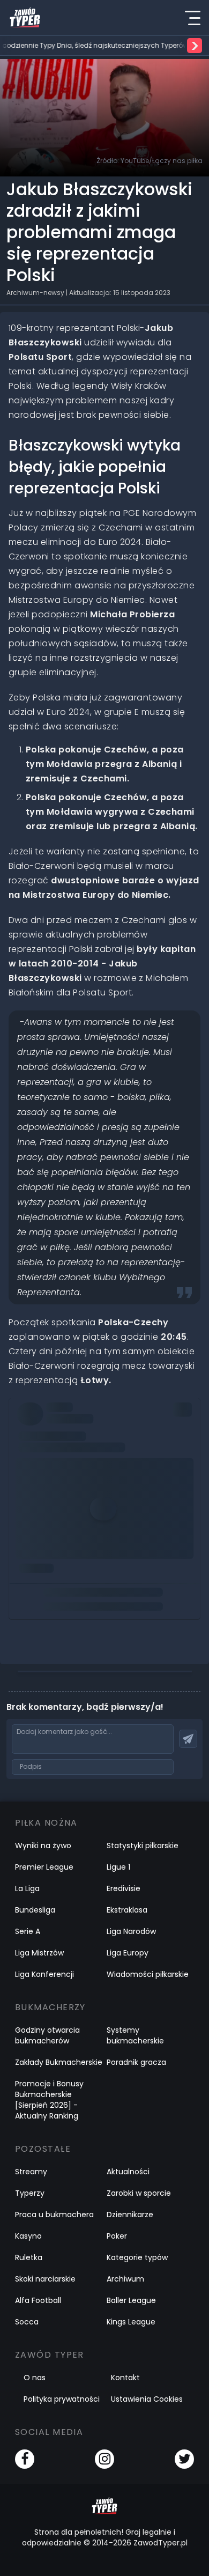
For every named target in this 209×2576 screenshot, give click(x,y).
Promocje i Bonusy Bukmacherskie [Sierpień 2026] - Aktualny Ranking (49, 2100)
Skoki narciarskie (45, 2279)
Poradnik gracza (136, 2062)
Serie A (28, 1931)
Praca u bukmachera (54, 2215)
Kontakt (125, 2378)
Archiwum (125, 2279)
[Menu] (192, 18)
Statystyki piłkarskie (143, 1846)
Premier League (44, 1867)
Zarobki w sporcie (139, 2193)
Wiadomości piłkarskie (148, 1974)
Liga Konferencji (44, 1974)
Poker (117, 2236)
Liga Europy (128, 1953)
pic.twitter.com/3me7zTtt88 (75, 1440)
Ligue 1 (118, 1867)
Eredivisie (124, 1888)
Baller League (131, 2300)
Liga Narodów (131, 1931)
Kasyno (28, 2236)
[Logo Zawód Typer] (25, 18)
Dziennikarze (130, 2215)
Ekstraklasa (127, 1910)
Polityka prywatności (62, 2399)
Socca (27, 2322)
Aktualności (128, 2172)
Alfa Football (38, 2300)
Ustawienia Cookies (147, 2399)
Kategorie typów (137, 2257)
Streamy (31, 2172)
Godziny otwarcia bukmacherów (47, 2035)
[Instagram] (104, 2459)
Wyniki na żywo (43, 1846)
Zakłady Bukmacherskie (59, 2062)
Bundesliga (35, 1910)
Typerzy (30, 2193)
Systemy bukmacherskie (135, 2035)
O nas (35, 2378)
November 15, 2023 (57, 1470)
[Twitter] (184, 2459)
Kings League (131, 2322)
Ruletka (29, 2257)
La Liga (27, 1888)
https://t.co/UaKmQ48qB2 (72, 1425)
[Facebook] (25, 2459)
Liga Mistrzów (39, 1953)
